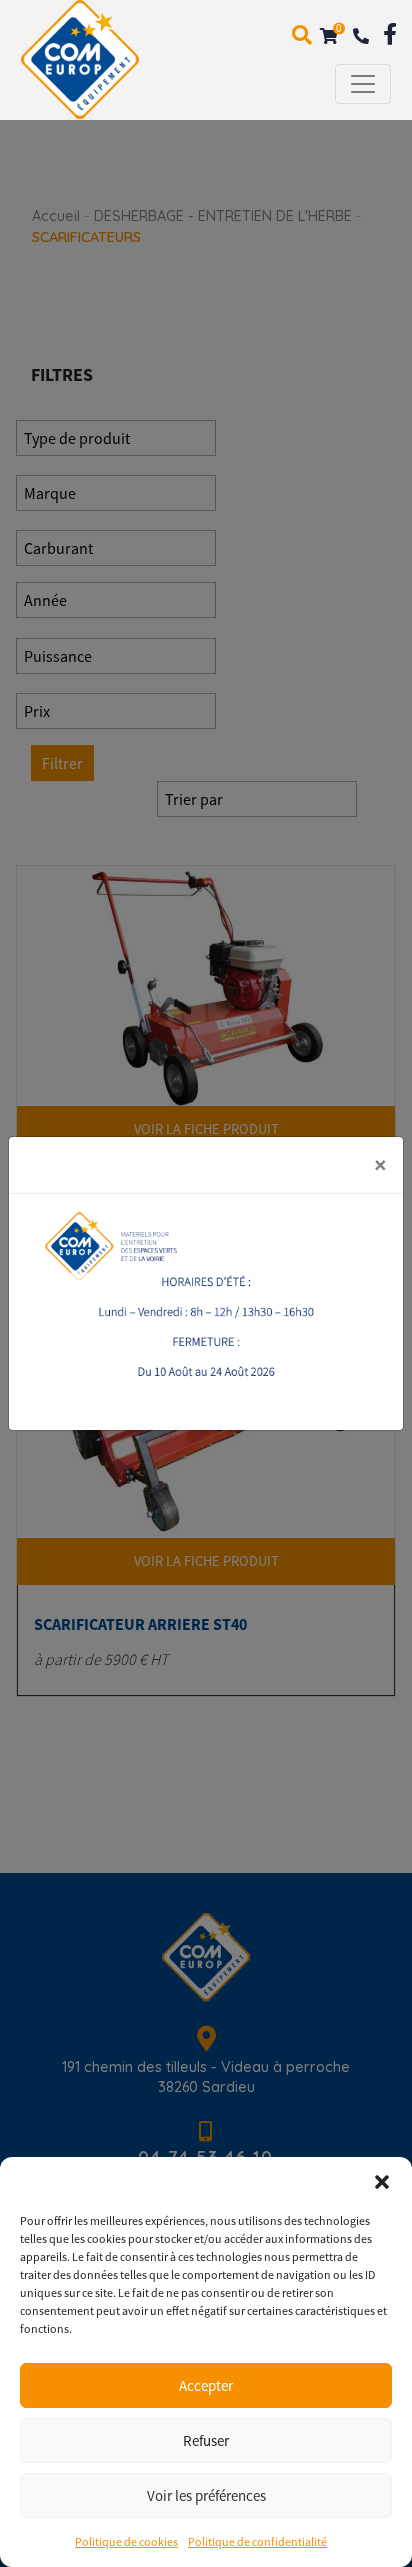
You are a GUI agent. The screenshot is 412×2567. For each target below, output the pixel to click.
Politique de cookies (126, 2541)
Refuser (206, 2440)
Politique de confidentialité (257, 2541)
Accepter (206, 2385)
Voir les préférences (206, 2495)
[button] (382, 2182)
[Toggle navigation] (363, 84)
